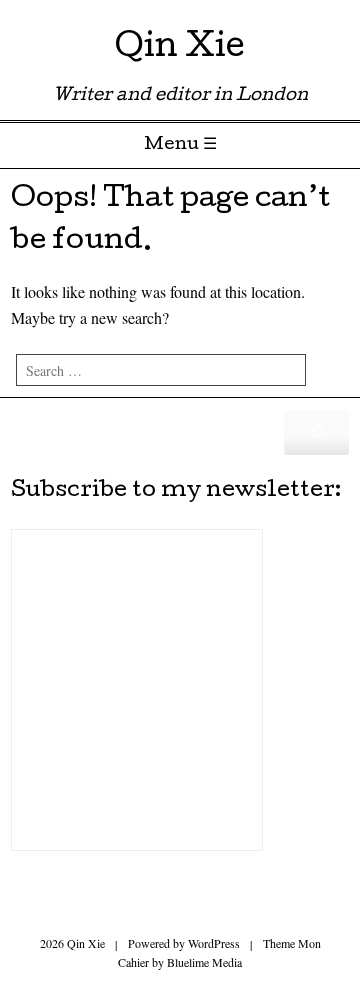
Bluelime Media (204, 962)
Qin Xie (180, 49)
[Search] (316, 431)
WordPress (214, 943)
